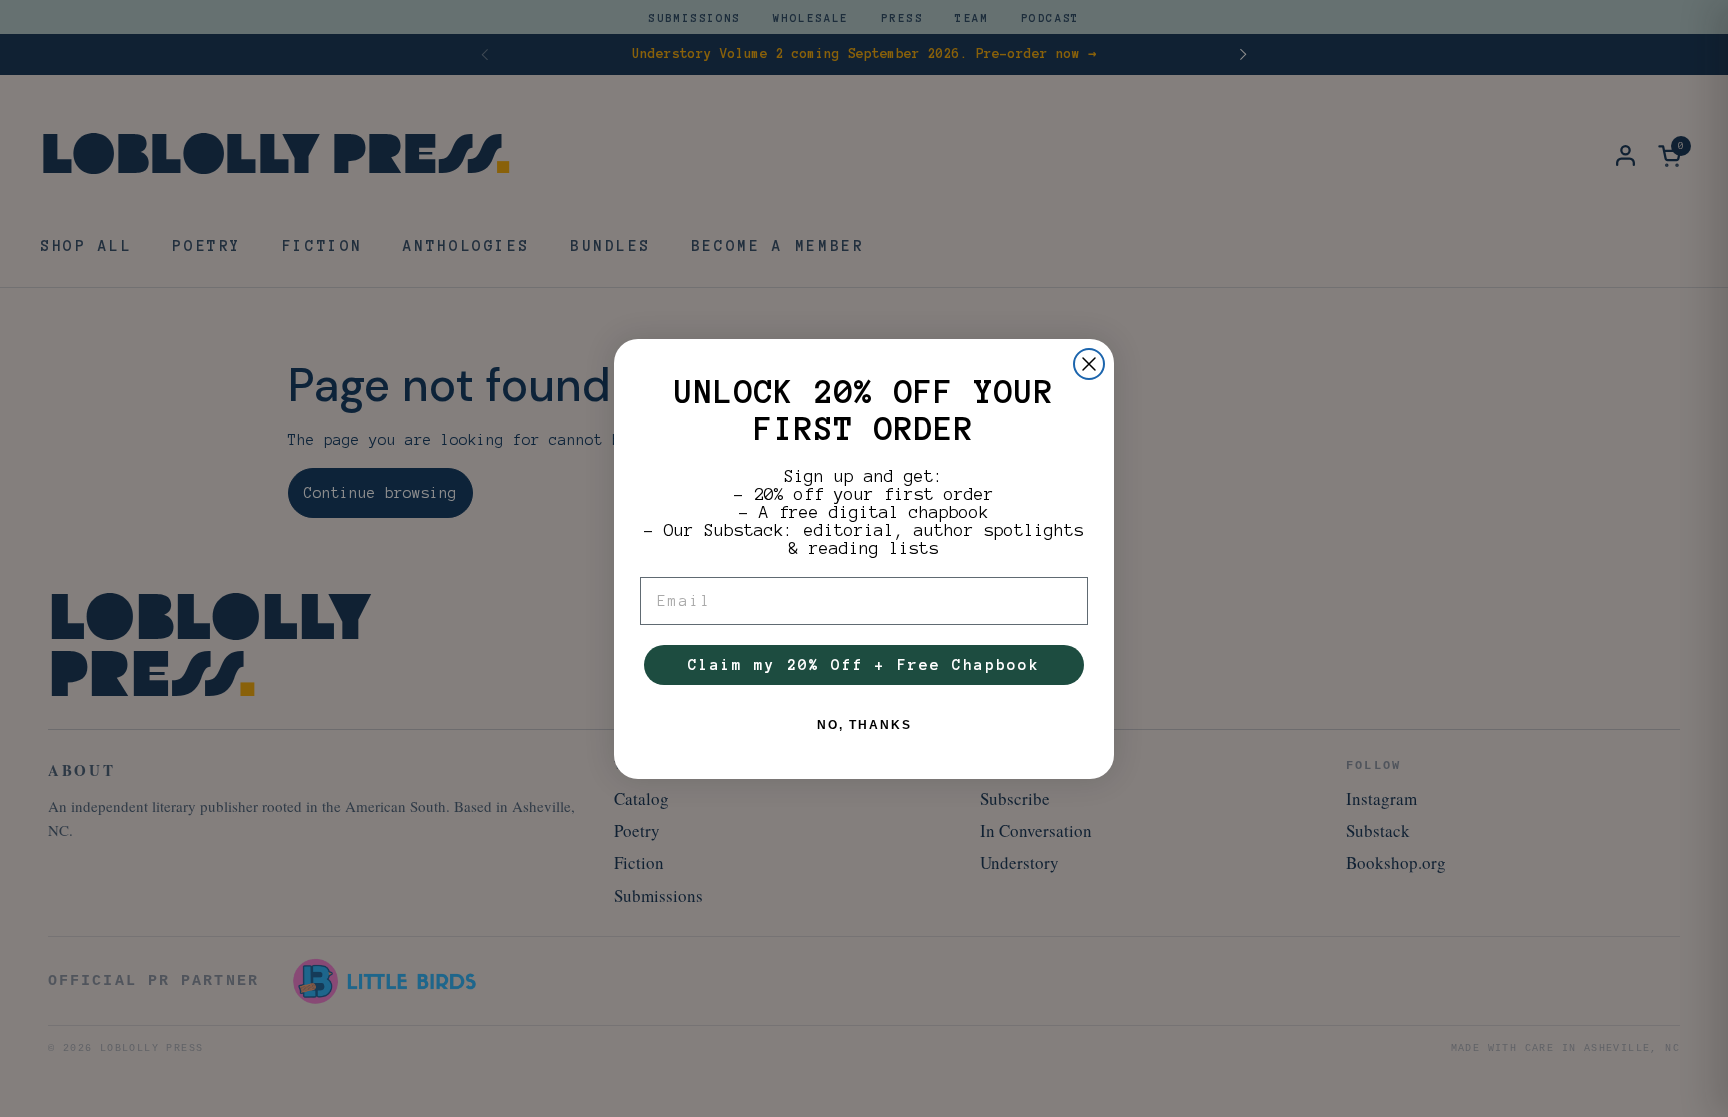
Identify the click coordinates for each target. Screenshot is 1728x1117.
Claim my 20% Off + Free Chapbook (864, 665)
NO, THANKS (864, 725)
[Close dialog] (1089, 364)
